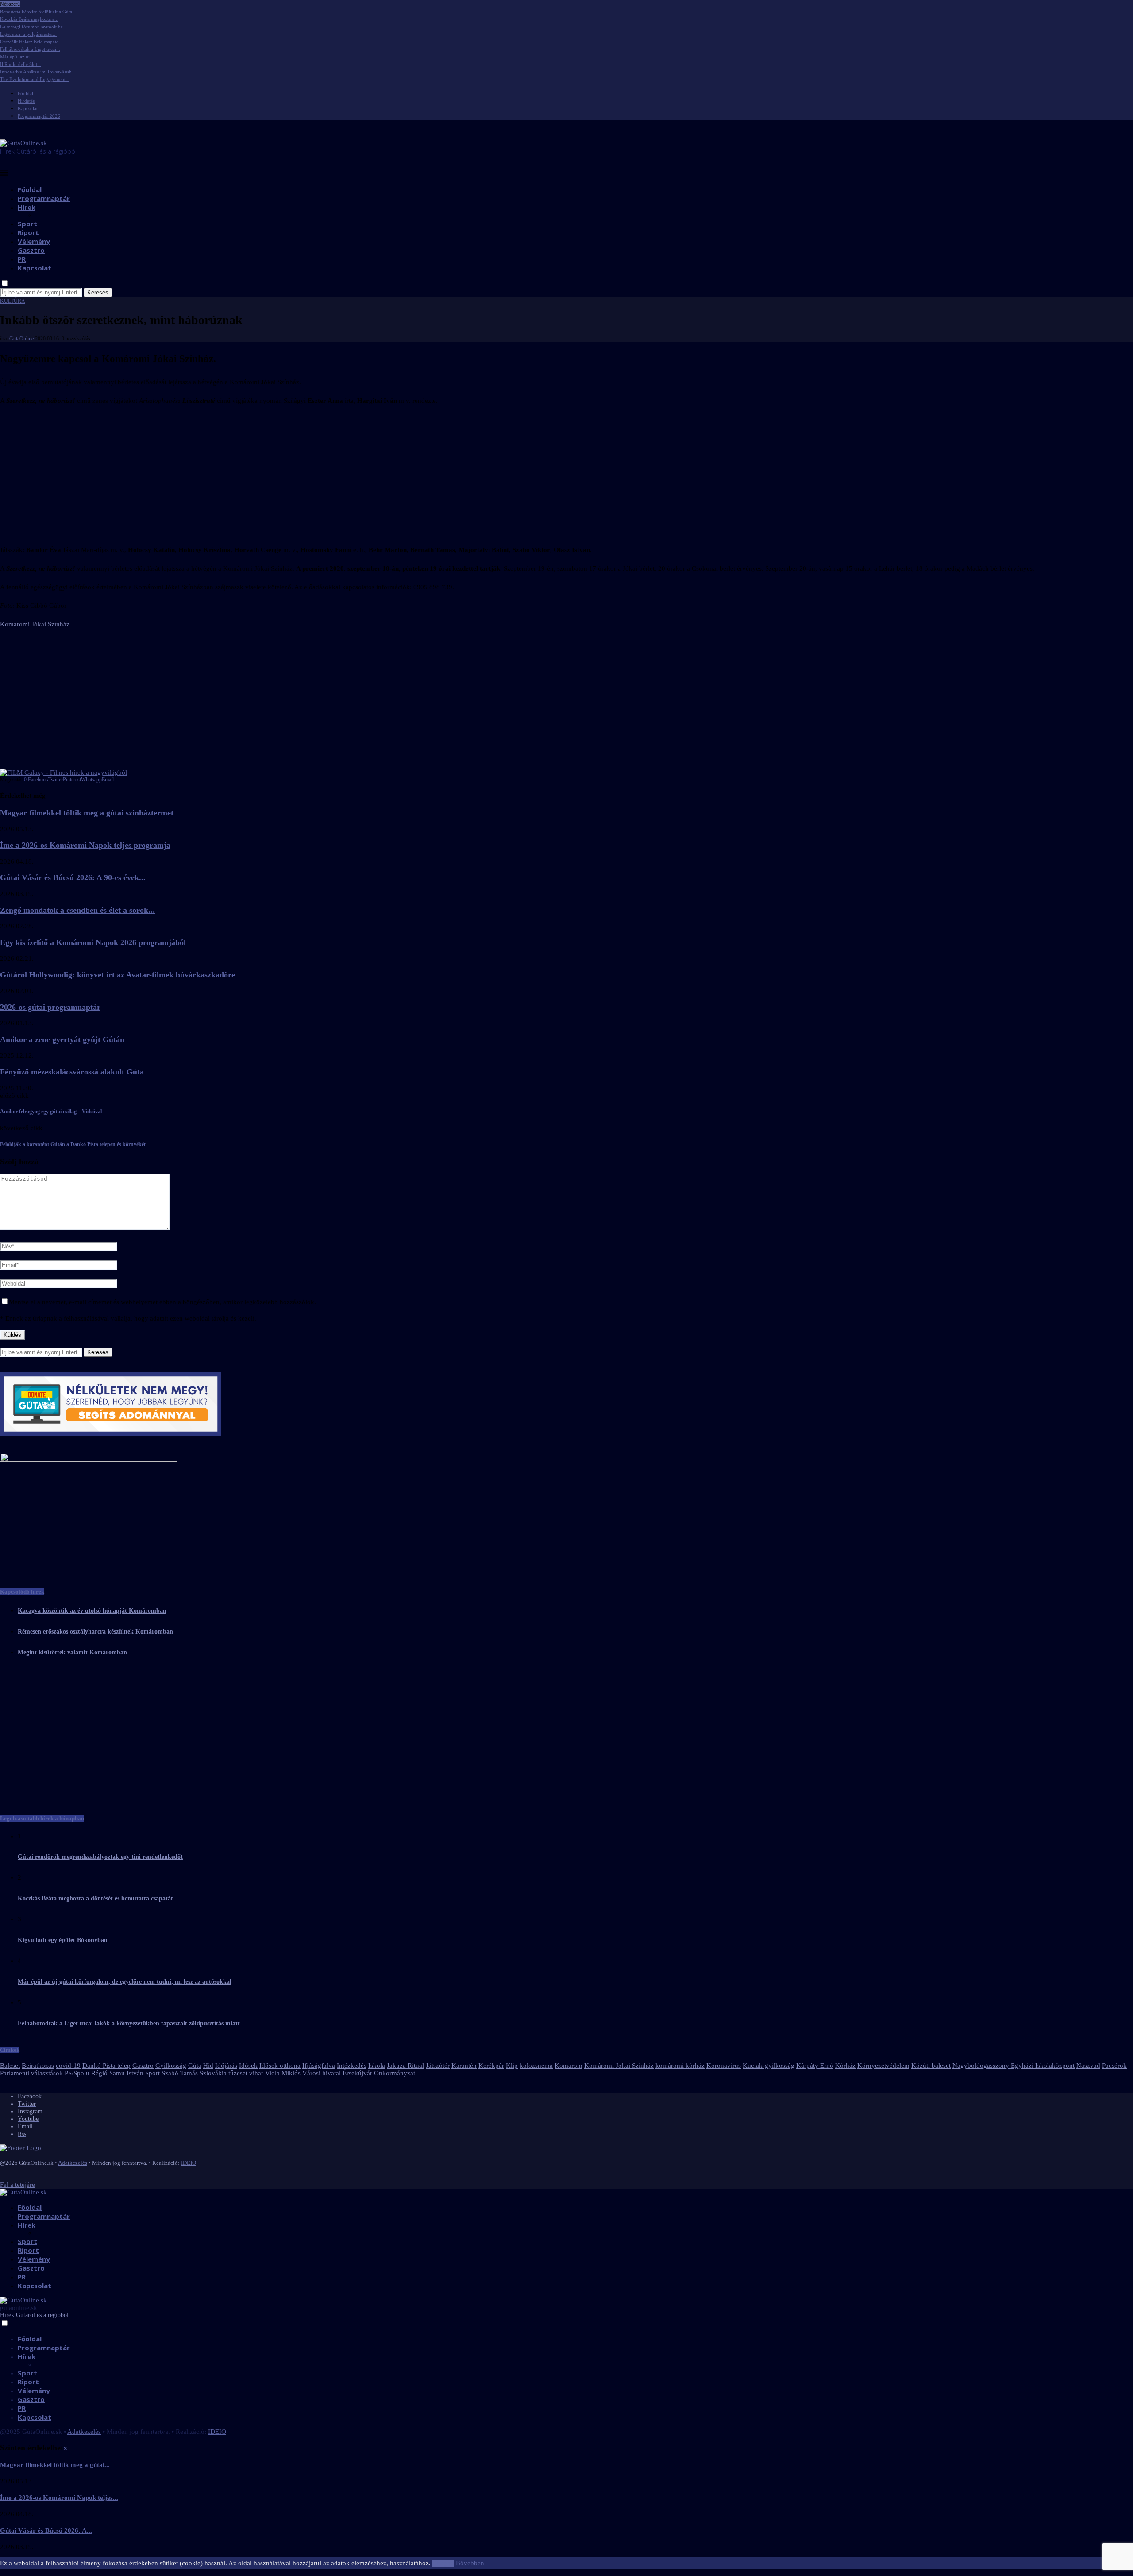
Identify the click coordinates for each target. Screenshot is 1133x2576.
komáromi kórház (680, 2066)
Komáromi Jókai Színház (35, 624)
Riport (28, 232)
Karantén (464, 2066)
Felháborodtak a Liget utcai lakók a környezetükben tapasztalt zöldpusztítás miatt (129, 2023)
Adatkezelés (73, 2163)
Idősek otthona (280, 2066)
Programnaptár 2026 (39, 116)
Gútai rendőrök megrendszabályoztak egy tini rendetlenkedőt (100, 1857)
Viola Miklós (283, 2073)
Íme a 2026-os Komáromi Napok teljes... (59, 2498)
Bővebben (470, 2563)
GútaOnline (21, 339)
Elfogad (443, 2563)
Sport (27, 224)
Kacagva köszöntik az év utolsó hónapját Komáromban (92, 1611)
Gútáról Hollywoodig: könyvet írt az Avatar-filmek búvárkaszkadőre (118, 975)
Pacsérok (1114, 2066)
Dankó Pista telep (106, 2066)
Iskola (377, 2066)
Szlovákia (213, 2073)
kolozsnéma (536, 2066)
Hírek (27, 207)
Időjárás (226, 2066)
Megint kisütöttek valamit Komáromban (72, 1652)
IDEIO (189, 2163)
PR (22, 259)
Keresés (98, 292)
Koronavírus (724, 2066)
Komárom (568, 2066)
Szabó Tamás (180, 2073)
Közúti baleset (931, 2066)
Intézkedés (352, 2066)
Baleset (10, 2066)
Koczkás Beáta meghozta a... (29, 19)
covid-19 (68, 2066)
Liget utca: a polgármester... (28, 34)
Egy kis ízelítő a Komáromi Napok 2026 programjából (93, 942)
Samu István (126, 2073)
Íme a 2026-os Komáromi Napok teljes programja (85, 845)
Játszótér (438, 2066)
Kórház (845, 2066)
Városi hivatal (322, 2073)
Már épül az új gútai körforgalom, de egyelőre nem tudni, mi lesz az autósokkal (125, 1982)
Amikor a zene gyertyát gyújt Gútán (62, 1039)
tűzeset (238, 2073)
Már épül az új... (17, 57)
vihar (256, 2073)
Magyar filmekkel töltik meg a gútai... (55, 2465)
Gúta (195, 2066)
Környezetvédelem (883, 2066)
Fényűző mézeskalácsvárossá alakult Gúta (72, 1072)
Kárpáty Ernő (815, 2066)
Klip (512, 2066)
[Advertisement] (566, 475)
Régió (99, 2073)
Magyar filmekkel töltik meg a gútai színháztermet (87, 813)
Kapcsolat (28, 108)
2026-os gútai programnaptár (50, 1007)
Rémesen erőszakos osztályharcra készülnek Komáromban (95, 1632)
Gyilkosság (171, 2066)
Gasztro (31, 250)
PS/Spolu (77, 2073)
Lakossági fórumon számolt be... (33, 27)
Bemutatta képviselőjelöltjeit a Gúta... (38, 12)
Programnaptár (44, 198)
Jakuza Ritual (405, 2066)
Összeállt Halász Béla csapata (29, 42)
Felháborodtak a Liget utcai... (30, 49)
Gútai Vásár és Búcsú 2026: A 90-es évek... (73, 877)
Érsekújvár (357, 2073)
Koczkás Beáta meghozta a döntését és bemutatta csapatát (95, 1898)
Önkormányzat (395, 2073)
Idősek (248, 2066)
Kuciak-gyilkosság (769, 2066)
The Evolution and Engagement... (35, 79)
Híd (208, 2066)
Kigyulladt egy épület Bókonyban (63, 1940)
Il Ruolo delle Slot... (21, 64)
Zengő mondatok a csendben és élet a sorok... (77, 910)
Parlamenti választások (31, 2073)
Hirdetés (26, 101)
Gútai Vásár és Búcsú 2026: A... (46, 2530)
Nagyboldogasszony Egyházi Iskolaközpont (1014, 2066)
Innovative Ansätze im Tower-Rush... (38, 72)
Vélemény (34, 241)
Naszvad (1088, 2066)
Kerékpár (491, 2066)
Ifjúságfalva (319, 2066)
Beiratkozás (38, 2066)
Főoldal (25, 93)
